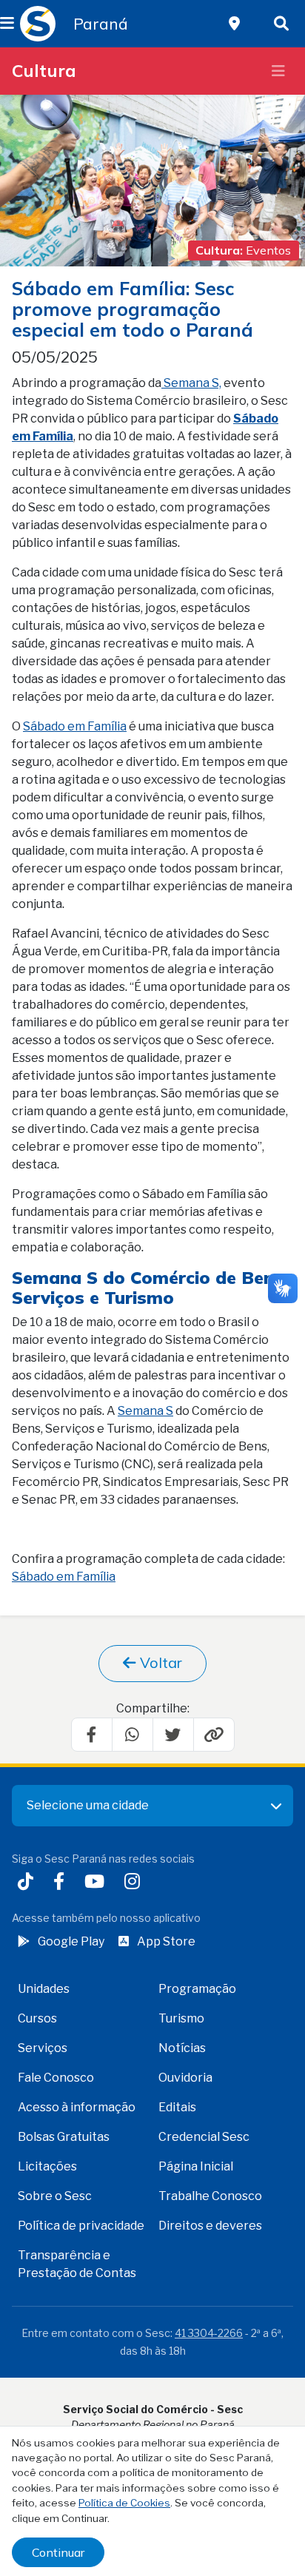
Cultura (44, 71)
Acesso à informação (77, 2107)
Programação (197, 1989)
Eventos (268, 250)
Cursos (37, 2018)
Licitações (47, 2166)
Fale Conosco (56, 2078)
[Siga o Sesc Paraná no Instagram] (135, 1883)
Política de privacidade (81, 2226)
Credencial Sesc (204, 2137)
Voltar (159, 1662)
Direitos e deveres (210, 2226)
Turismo (181, 2018)
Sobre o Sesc (55, 2196)
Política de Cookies (124, 2503)
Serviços (43, 2048)
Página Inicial (196, 2166)
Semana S (55, 1278)
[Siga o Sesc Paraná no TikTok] (29, 1883)
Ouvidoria (185, 2078)
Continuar (58, 2552)
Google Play (71, 1941)
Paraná (101, 24)
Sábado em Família (75, 726)
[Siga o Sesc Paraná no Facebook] (62, 1883)
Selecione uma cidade (88, 1805)
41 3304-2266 (209, 2333)
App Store (166, 1941)
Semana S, (191, 383)
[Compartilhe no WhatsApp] (133, 1735)
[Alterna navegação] (278, 71)
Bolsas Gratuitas (64, 2137)
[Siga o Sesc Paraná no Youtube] (97, 1883)
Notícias (182, 2048)
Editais (177, 2107)
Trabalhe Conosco (210, 2196)
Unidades (44, 1989)
